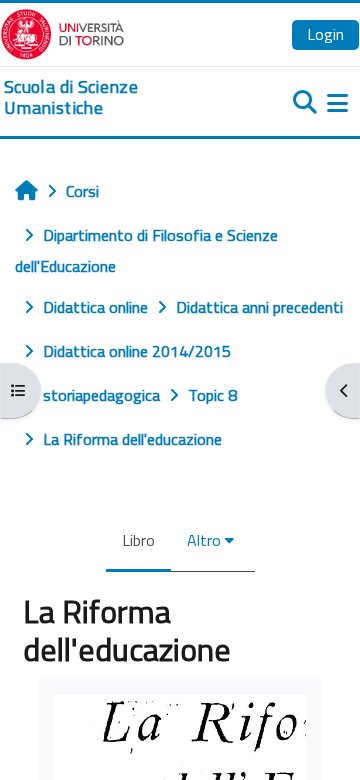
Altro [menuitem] (204, 540)
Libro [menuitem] (138, 540)
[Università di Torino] (62, 32)
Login (325, 34)
